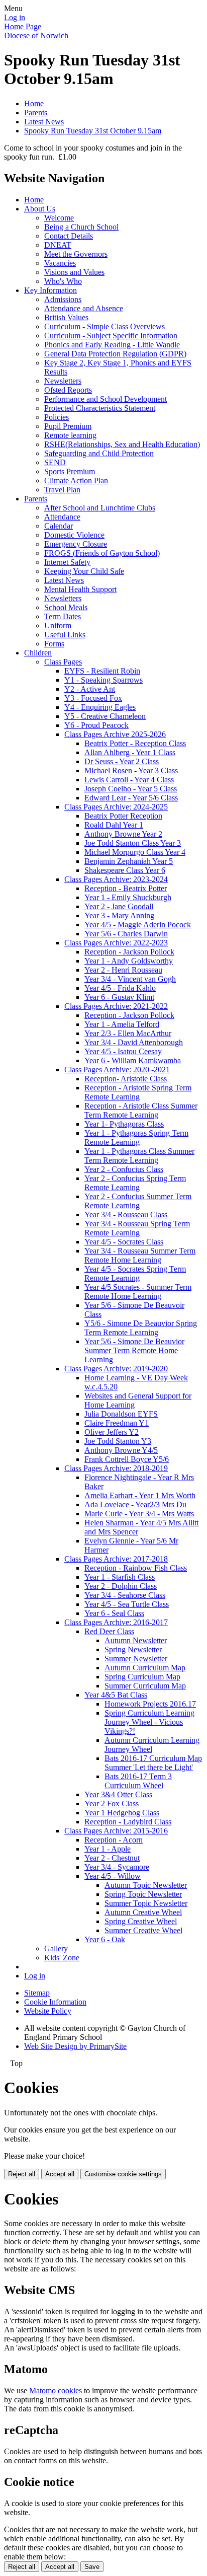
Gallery (56, 1948)
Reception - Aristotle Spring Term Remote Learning (138, 1092)
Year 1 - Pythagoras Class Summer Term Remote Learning (139, 1156)
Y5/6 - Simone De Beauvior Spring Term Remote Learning (141, 1328)
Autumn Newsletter (136, 1640)
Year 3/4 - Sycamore (117, 1867)
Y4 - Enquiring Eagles (100, 707)
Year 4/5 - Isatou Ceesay (123, 1051)
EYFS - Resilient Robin (102, 671)
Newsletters (63, 381)
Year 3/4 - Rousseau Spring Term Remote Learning (137, 1228)
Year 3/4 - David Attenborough (134, 1042)
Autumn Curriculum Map (145, 1668)
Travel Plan (62, 490)
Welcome (59, 218)
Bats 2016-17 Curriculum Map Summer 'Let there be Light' (153, 1763)
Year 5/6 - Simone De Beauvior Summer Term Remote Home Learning (134, 1350)
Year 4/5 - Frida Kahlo (120, 988)
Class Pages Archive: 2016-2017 (116, 1622)
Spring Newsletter (133, 1649)
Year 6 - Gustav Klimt (119, 997)
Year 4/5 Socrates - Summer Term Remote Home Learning (138, 1292)
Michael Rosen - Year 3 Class (131, 770)
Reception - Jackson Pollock (129, 952)
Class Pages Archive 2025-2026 (115, 734)
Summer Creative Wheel (143, 1930)
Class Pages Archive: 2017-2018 (116, 1559)
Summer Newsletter (136, 1659)
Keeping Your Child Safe (84, 571)
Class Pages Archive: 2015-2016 (116, 1831)
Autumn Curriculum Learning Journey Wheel (152, 1745)
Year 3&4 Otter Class (118, 1794)
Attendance (62, 517)
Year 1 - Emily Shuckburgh (128, 897)
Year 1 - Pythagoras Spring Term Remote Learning (136, 1137)
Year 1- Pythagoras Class (124, 1124)
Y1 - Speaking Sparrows (103, 680)
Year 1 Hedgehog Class (122, 1813)
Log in (15, 17)
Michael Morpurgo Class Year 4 (135, 852)
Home (34, 103)
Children (38, 653)
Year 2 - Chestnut (112, 1858)
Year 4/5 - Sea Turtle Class (127, 1604)
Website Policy (48, 2011)
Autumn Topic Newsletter (146, 1885)
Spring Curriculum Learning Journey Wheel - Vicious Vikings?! (149, 1722)
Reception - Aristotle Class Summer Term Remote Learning (141, 1110)
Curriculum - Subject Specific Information (111, 336)
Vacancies (60, 263)
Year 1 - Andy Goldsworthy (129, 961)
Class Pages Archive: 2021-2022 (116, 1006)
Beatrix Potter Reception (123, 816)
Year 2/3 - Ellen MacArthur (128, 1033)
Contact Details (69, 236)
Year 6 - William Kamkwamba (133, 1060)
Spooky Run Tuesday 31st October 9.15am (93, 131)
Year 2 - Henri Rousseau (123, 970)
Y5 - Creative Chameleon (105, 716)
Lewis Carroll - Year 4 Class (129, 780)
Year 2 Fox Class (112, 1804)
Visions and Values (74, 272)
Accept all (60, 2174)
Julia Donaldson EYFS (121, 1414)
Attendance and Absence (84, 308)
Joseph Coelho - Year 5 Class (131, 789)
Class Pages (63, 662)
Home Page (23, 26)
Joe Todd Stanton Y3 (118, 1441)
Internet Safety (67, 562)
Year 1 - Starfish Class (120, 1577)
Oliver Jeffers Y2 (112, 1432)
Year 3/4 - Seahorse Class (125, 1595)
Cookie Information (55, 2002)
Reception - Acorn (114, 1840)
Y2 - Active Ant (90, 689)
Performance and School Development (106, 399)
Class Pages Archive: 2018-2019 (116, 1468)
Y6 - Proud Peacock (96, 725)
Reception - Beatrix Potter (126, 888)
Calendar (59, 526)
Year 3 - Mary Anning (119, 915)
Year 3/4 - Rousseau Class (126, 1215)
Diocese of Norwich (36, 35)
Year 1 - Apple (108, 1849)
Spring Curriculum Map (142, 1677)
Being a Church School (81, 227)
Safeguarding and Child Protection (99, 453)
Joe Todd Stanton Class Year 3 (133, 843)
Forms (54, 644)
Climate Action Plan (76, 481)
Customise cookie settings (123, 2174)
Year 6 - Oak (105, 1939)
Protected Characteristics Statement (100, 408)
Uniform (58, 625)
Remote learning (70, 435)
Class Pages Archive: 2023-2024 (116, 879)
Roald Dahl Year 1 (114, 825)
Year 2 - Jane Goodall (119, 906)
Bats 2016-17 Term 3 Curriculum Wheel (138, 1781)
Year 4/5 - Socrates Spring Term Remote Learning (135, 1273)
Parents (36, 113)
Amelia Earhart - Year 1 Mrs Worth (140, 1495)
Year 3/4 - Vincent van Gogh (130, 979)
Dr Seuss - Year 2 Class (122, 761)
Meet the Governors (76, 254)
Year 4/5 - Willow (113, 1876)
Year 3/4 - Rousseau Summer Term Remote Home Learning (140, 1255)
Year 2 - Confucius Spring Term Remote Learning (135, 1183)
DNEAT (58, 245)
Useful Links (65, 635)
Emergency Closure (76, 544)
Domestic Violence (74, 535)
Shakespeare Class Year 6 (125, 870)
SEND (55, 462)
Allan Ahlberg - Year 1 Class (130, 752)
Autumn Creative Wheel (143, 1912)
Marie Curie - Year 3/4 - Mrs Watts (139, 1514)
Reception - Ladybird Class (128, 1822)
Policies (57, 417)
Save (92, 2567)
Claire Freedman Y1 (117, 1423)
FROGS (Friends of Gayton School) (102, 553)
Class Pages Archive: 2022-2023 (116, 943)
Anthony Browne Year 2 (123, 834)
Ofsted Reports (68, 390)
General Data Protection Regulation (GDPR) (115, 354)
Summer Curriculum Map (145, 1686)
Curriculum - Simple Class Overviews (105, 326)
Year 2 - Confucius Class (124, 1169)
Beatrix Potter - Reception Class (135, 743)
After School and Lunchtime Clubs (100, 508)
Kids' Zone (62, 1958)
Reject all (22, 2174)
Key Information (50, 290)
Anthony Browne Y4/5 (121, 1450)
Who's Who (63, 281)
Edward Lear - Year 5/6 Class (131, 798)
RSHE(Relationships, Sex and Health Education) (122, 444)
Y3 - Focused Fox (93, 698)
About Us (40, 209)
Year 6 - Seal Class (114, 1613)
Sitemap (37, 1993)
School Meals (66, 607)
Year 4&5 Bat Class (116, 1695)
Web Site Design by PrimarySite (75, 2046)
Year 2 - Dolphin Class (121, 1586)
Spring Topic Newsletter (143, 1894)
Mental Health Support (80, 589)
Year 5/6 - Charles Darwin (126, 934)
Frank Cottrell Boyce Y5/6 (127, 1459)
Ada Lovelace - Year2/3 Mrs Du (135, 1504)
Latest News (44, 122)
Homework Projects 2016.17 (150, 1704)
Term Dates (63, 616)
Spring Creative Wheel (141, 1921)
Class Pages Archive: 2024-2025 (116, 807)
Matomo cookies (56, 2390)
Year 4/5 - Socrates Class (124, 1242)
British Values (66, 317)
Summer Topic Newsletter (146, 1903)
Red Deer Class (109, 1631)
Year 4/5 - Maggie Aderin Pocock (138, 925)
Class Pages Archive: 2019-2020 (116, 1369)
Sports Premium (70, 471)
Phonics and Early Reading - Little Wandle (112, 345)
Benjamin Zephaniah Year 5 (129, 861)
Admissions (63, 299)
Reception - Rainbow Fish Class (136, 1568)
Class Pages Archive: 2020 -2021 (117, 1070)
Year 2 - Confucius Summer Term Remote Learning (138, 1201)
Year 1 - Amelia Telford (122, 1024)
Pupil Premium (68, 426)
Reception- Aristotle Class (126, 1079)
